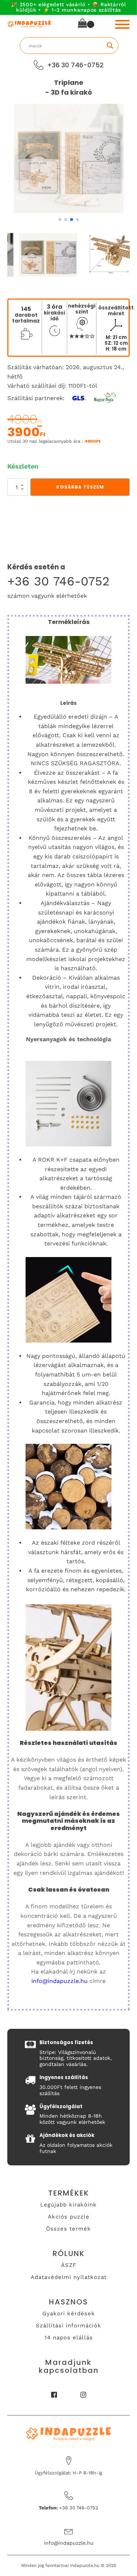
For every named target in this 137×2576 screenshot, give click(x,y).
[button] (60, 220)
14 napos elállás (69, 2338)
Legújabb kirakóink (68, 2205)
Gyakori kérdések (69, 2314)
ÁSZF (69, 2265)
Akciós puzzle (69, 2217)
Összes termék (68, 2229)
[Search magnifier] (110, 46)
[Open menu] (122, 24)
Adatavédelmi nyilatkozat (69, 2277)
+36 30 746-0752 (58, 581)
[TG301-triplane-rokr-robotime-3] (68, 211)
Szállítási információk (68, 2326)
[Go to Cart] (86, 25)
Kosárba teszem (80, 487)
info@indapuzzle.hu (60, 1981)
